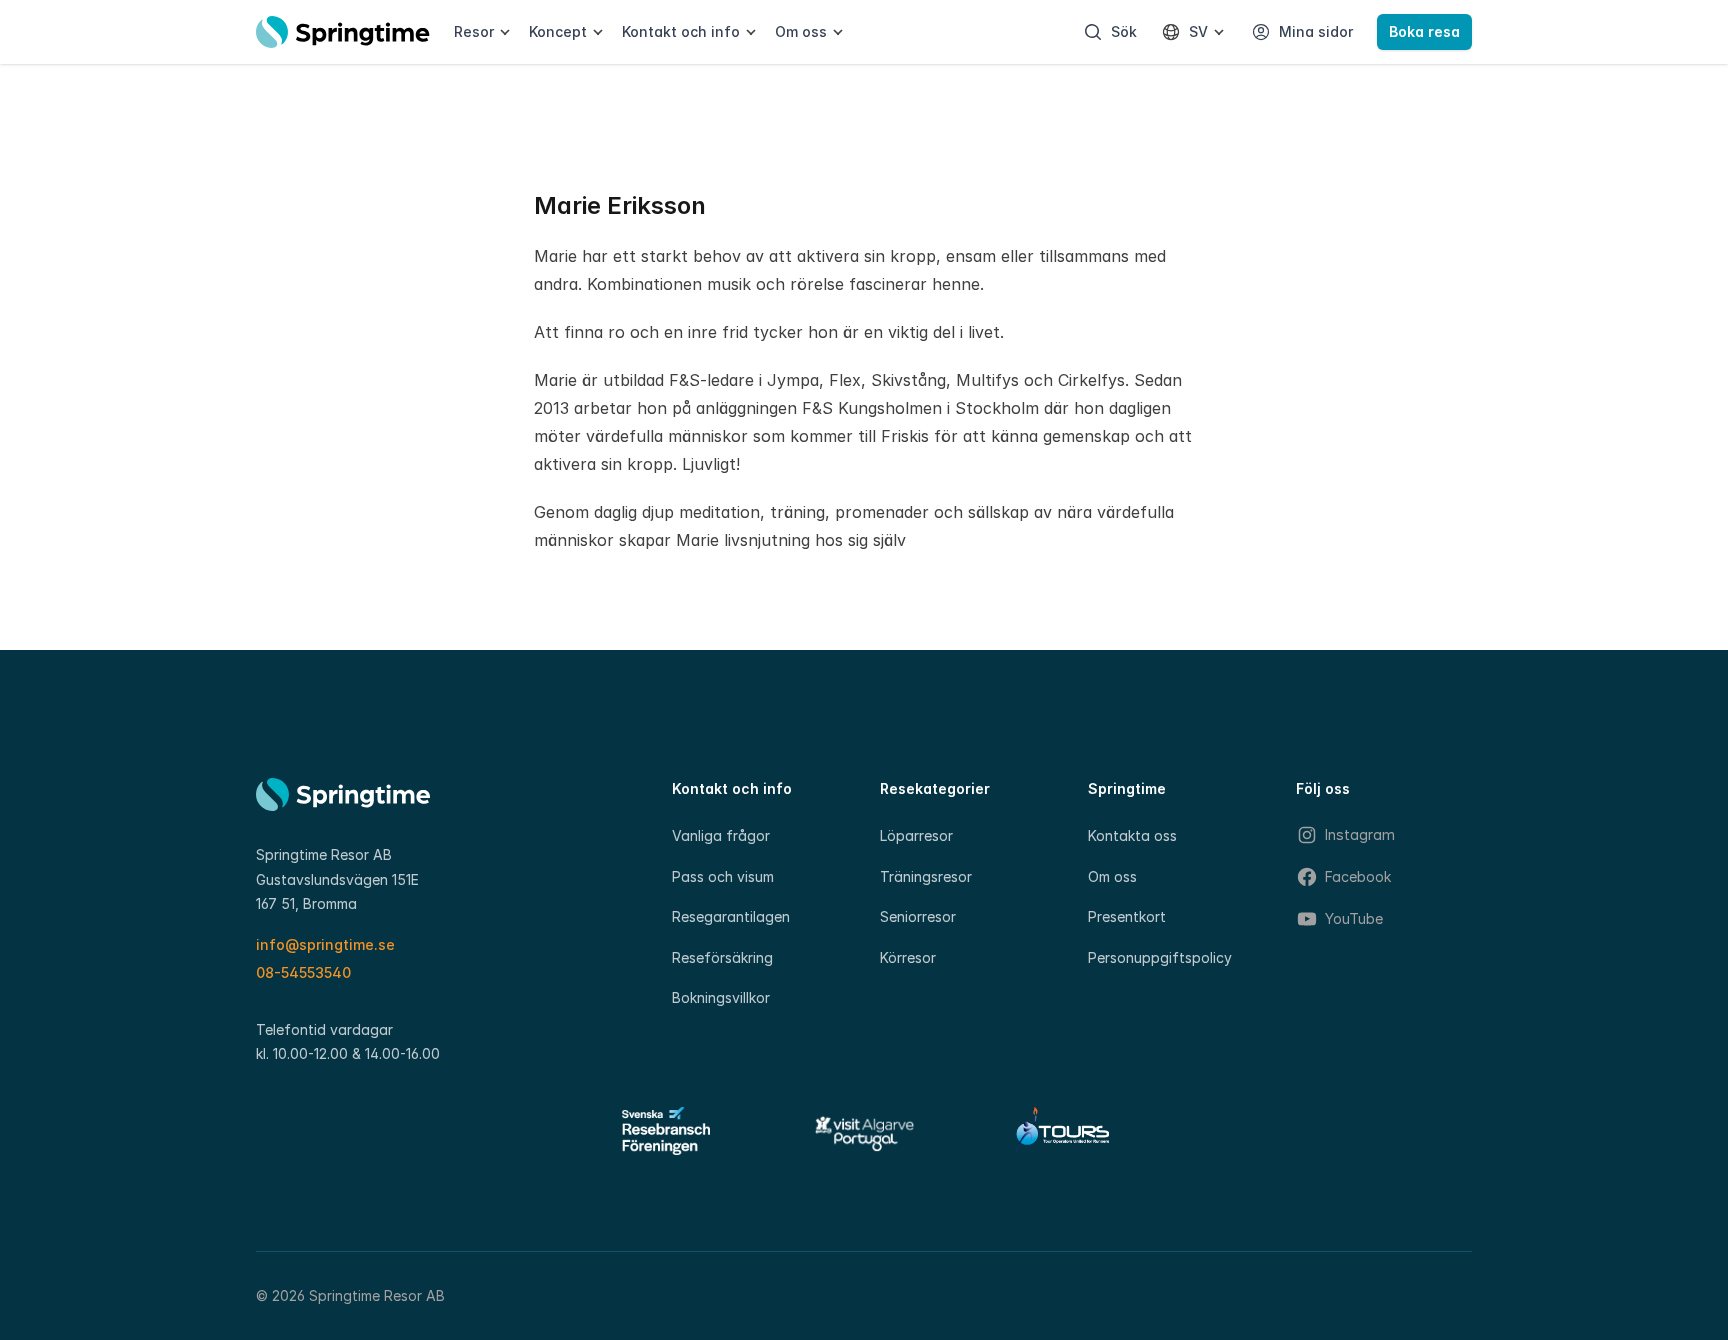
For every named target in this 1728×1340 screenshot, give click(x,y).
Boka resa (1424, 31)
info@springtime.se (325, 944)
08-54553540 (303, 972)
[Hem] (343, 32)
